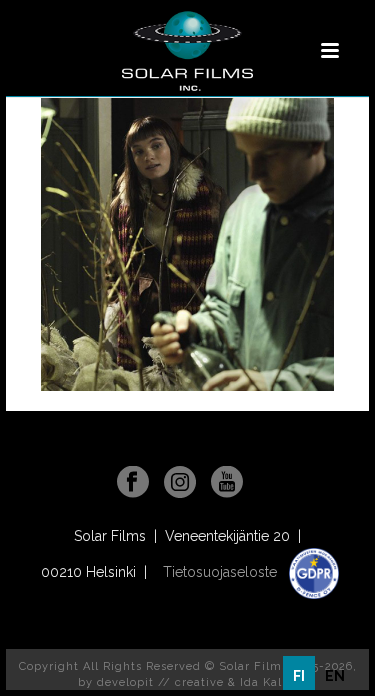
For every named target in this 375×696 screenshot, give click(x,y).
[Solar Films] (187, 51)
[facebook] (133, 483)
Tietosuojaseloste (222, 572)
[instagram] (180, 483)
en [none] (335, 676)
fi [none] (299, 676)
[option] (335, 676)
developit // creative (160, 682)
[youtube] (227, 483)
